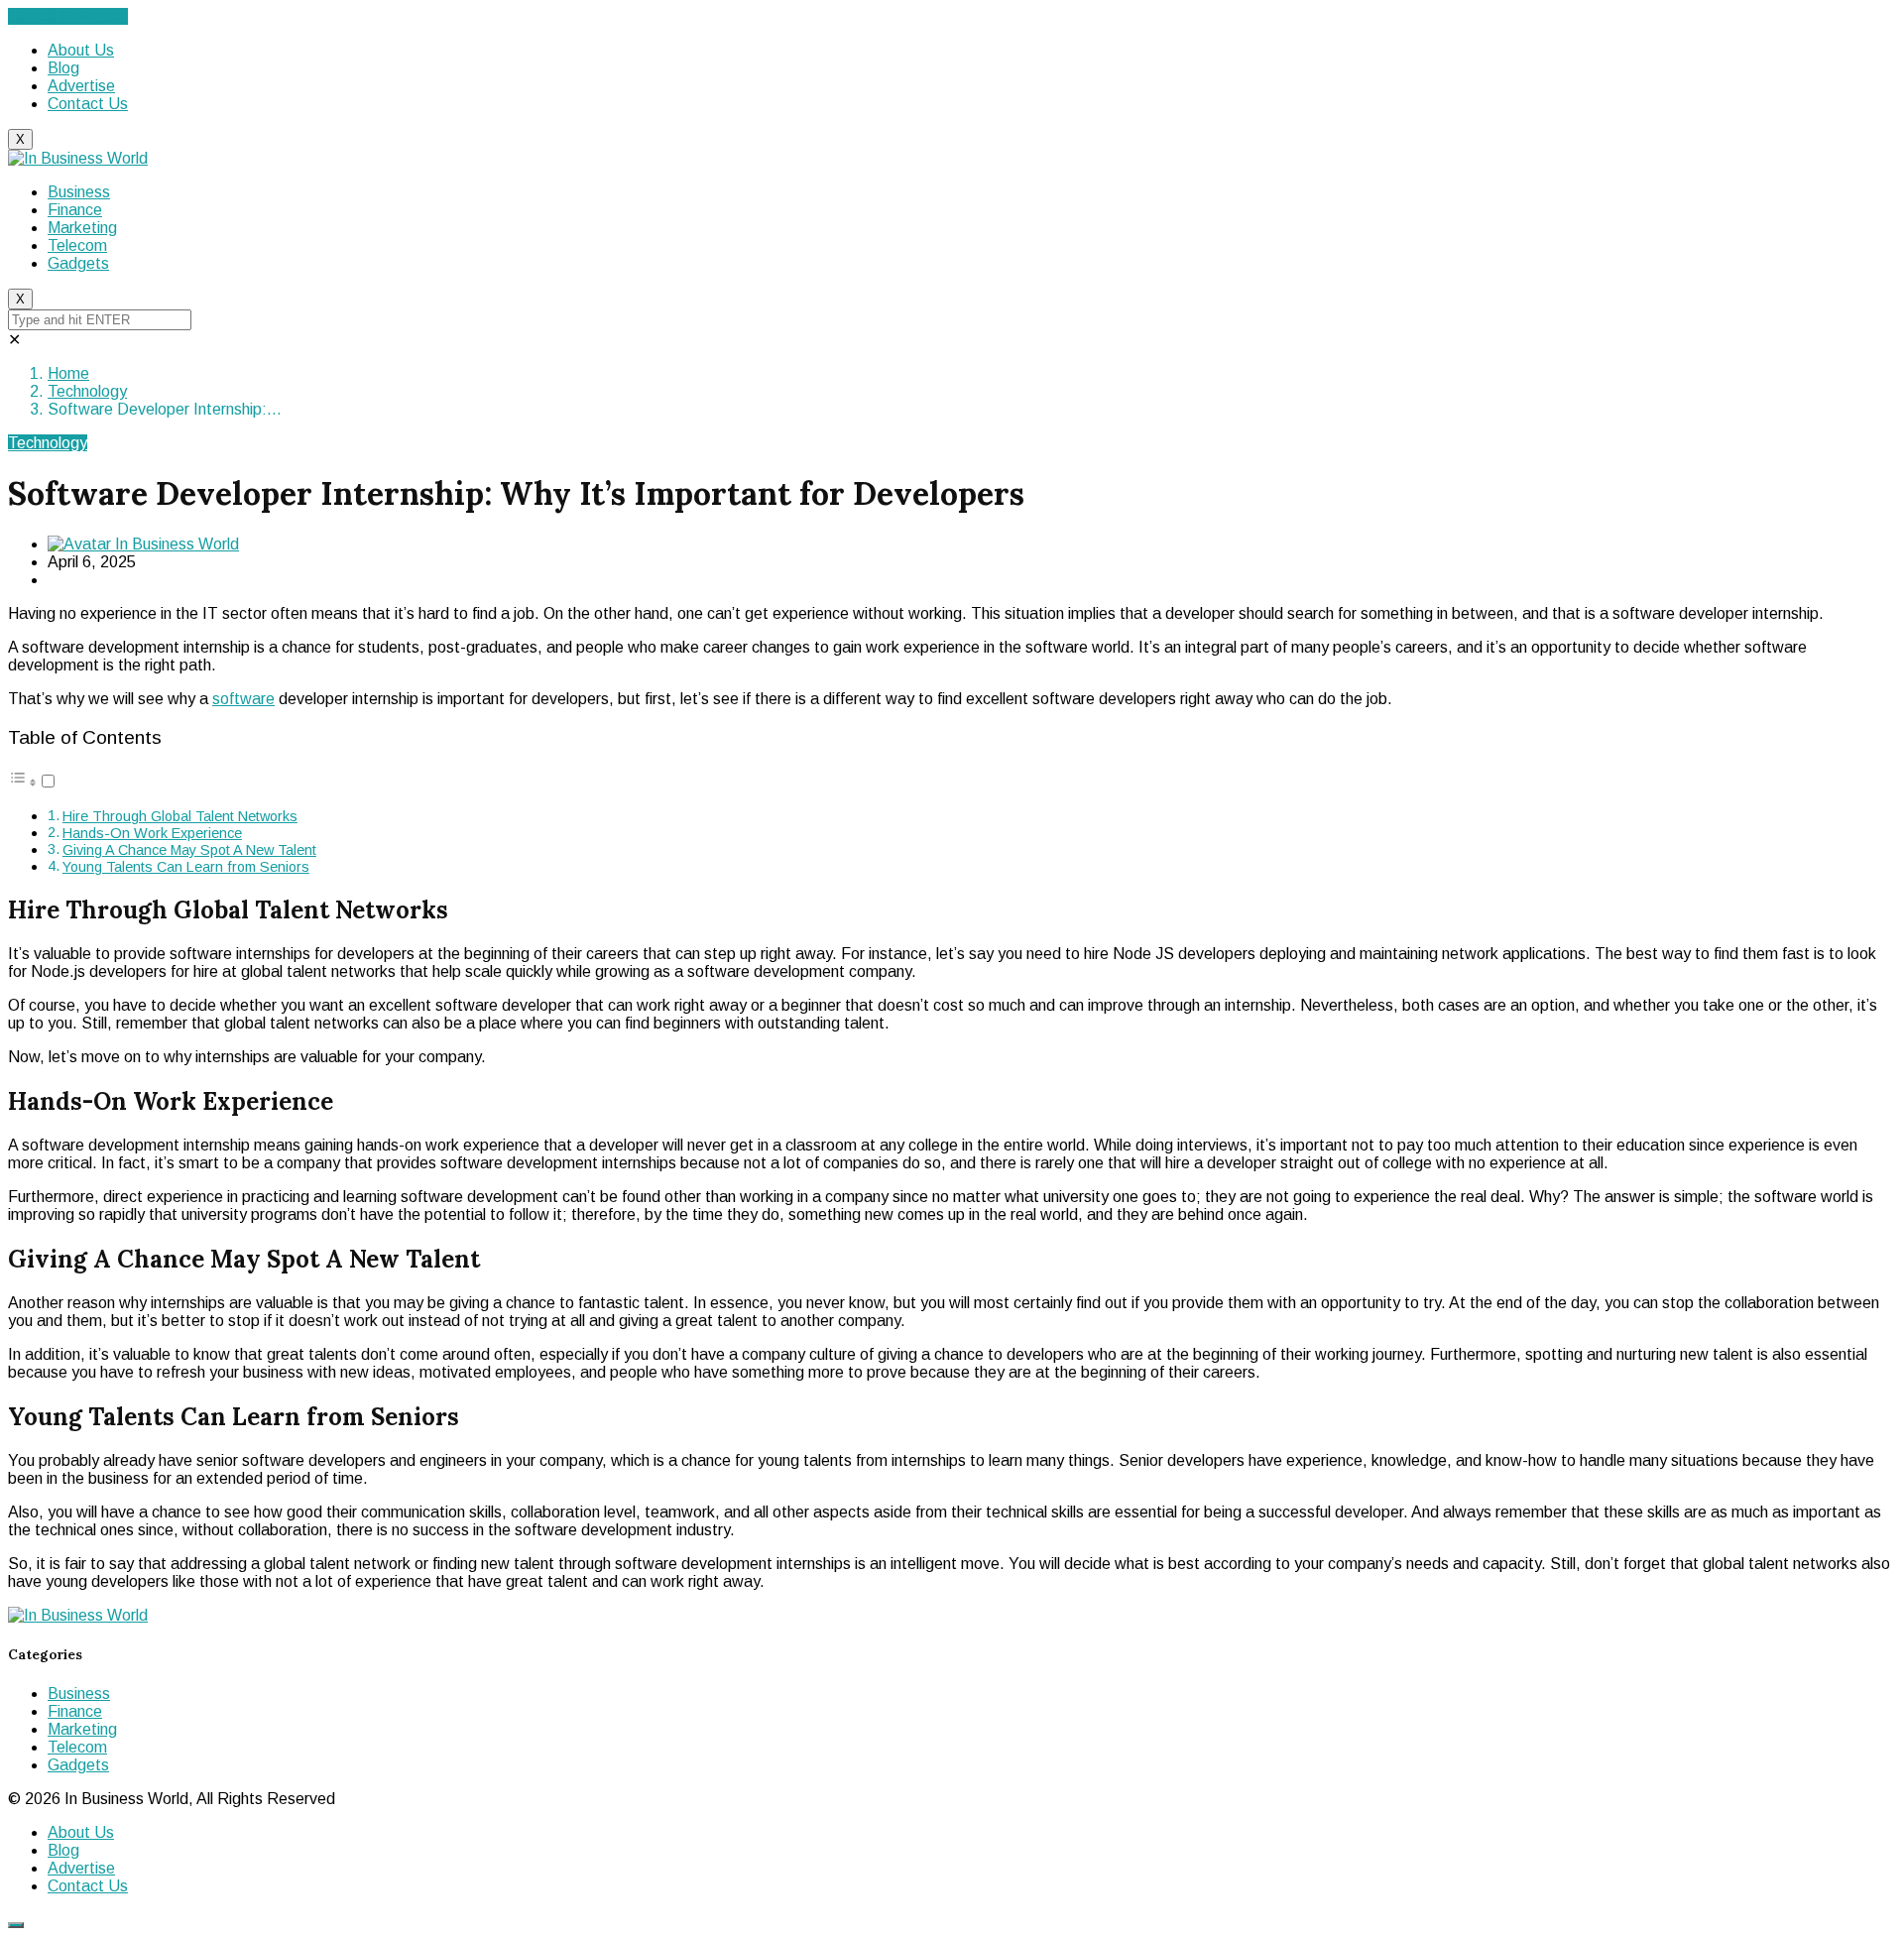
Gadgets (78, 263)
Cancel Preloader (68, 16)
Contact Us (88, 104)
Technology (87, 391)
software (243, 699)
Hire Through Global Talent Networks (180, 816)
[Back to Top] (16, 1925)
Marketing (82, 228)
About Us (81, 50)
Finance (75, 210)
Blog (63, 68)
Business (79, 192)
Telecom (77, 245)
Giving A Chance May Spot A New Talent (189, 850)
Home (68, 373)
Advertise (81, 86)
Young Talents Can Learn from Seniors (186, 867)
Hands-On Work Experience (152, 833)
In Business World (175, 544)
